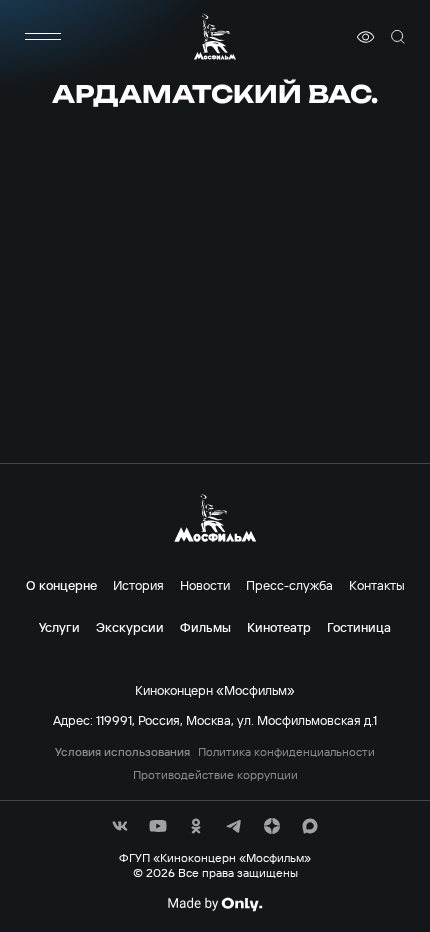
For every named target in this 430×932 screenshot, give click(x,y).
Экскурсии (130, 627)
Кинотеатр (279, 627)
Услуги (59, 627)
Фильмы (205, 627)
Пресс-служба (289, 585)
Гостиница (359, 627)
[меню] (43, 37)
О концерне (61, 585)
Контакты (377, 585)
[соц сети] (120, 826)
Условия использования (122, 752)
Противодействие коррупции (215, 775)
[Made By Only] (214, 904)
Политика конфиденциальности (286, 752)
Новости (205, 585)
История (138, 585)
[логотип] (215, 36)
